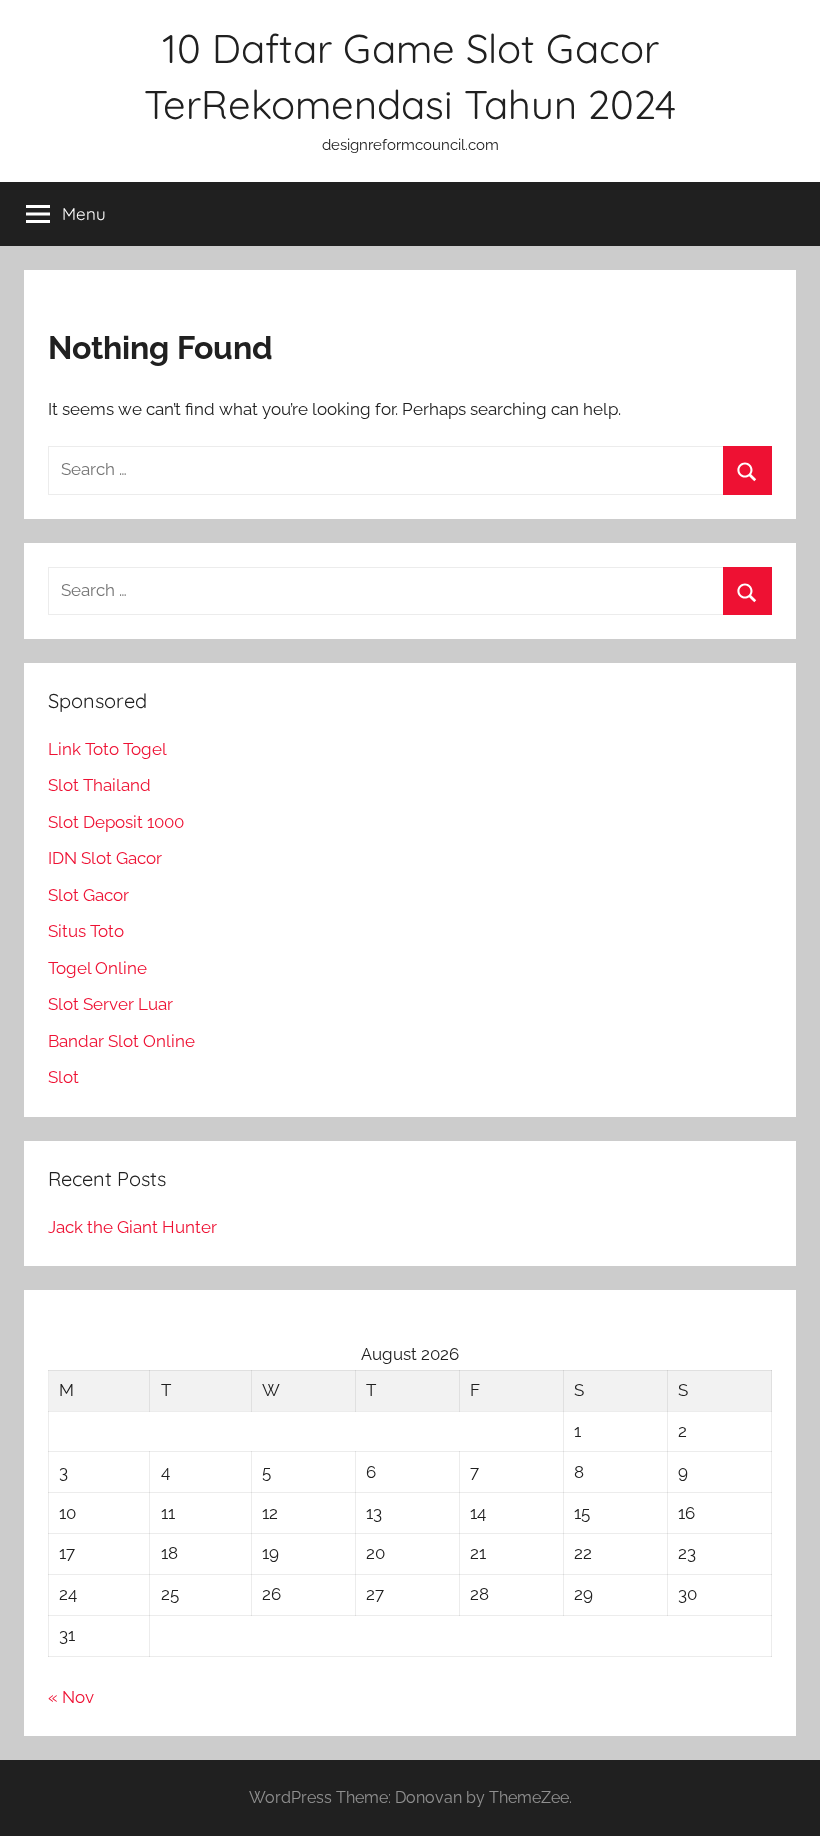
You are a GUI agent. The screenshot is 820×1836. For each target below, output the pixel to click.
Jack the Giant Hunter (132, 1227)
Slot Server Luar (110, 1004)
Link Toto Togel (107, 749)
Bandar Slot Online (121, 1041)
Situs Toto (86, 931)
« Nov (71, 1697)
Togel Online (97, 968)
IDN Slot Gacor (105, 858)
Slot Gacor (88, 895)
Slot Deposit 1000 (116, 822)
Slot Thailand (99, 785)
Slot (63, 1077)
